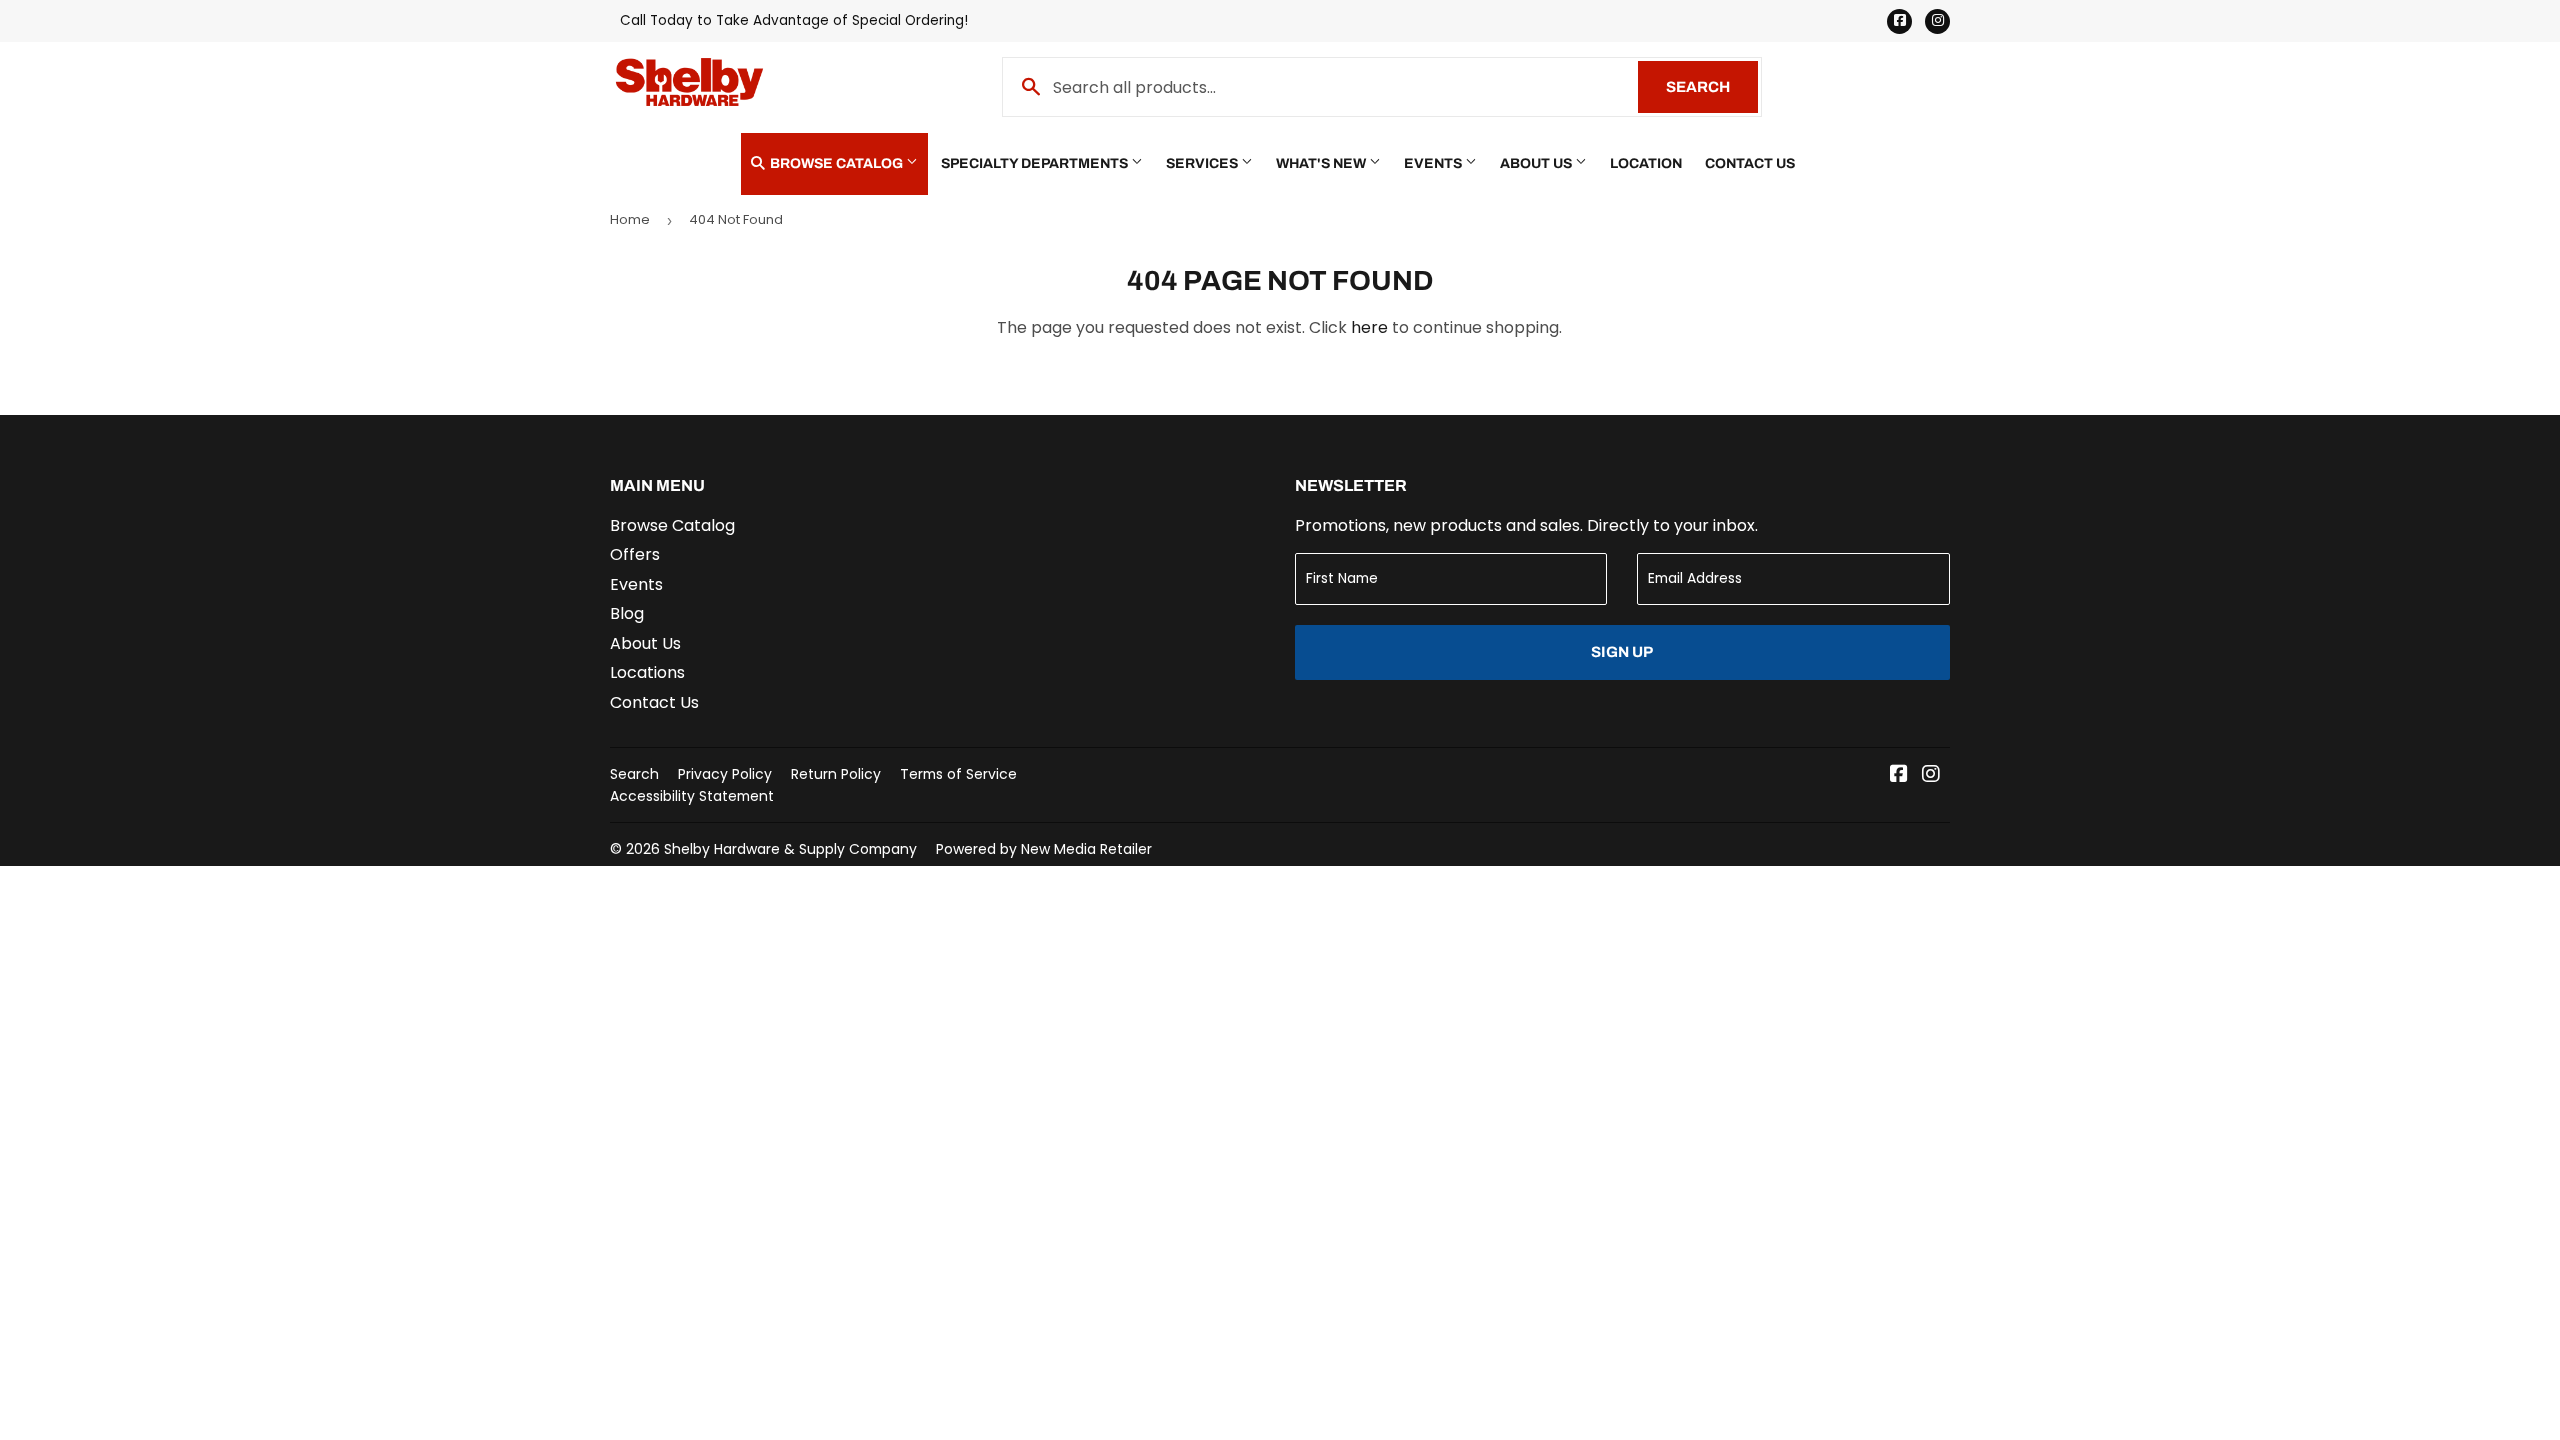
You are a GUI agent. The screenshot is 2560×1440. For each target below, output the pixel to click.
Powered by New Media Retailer (1044, 849)
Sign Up (1622, 652)
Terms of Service (958, 774)
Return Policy (836, 774)
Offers (635, 554)
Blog (627, 613)
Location (1646, 163)
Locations (647, 672)
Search (1712, 87)
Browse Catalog (836, 163)
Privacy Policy (725, 774)
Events (1434, 163)
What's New (1322, 163)
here (1369, 327)
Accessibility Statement (692, 796)
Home (630, 219)
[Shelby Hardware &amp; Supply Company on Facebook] (1899, 775)
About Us (1537, 163)
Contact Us (1750, 163)
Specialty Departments (1036, 163)
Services (1203, 163)
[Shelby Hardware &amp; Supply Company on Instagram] (1931, 775)
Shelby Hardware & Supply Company (790, 849)
